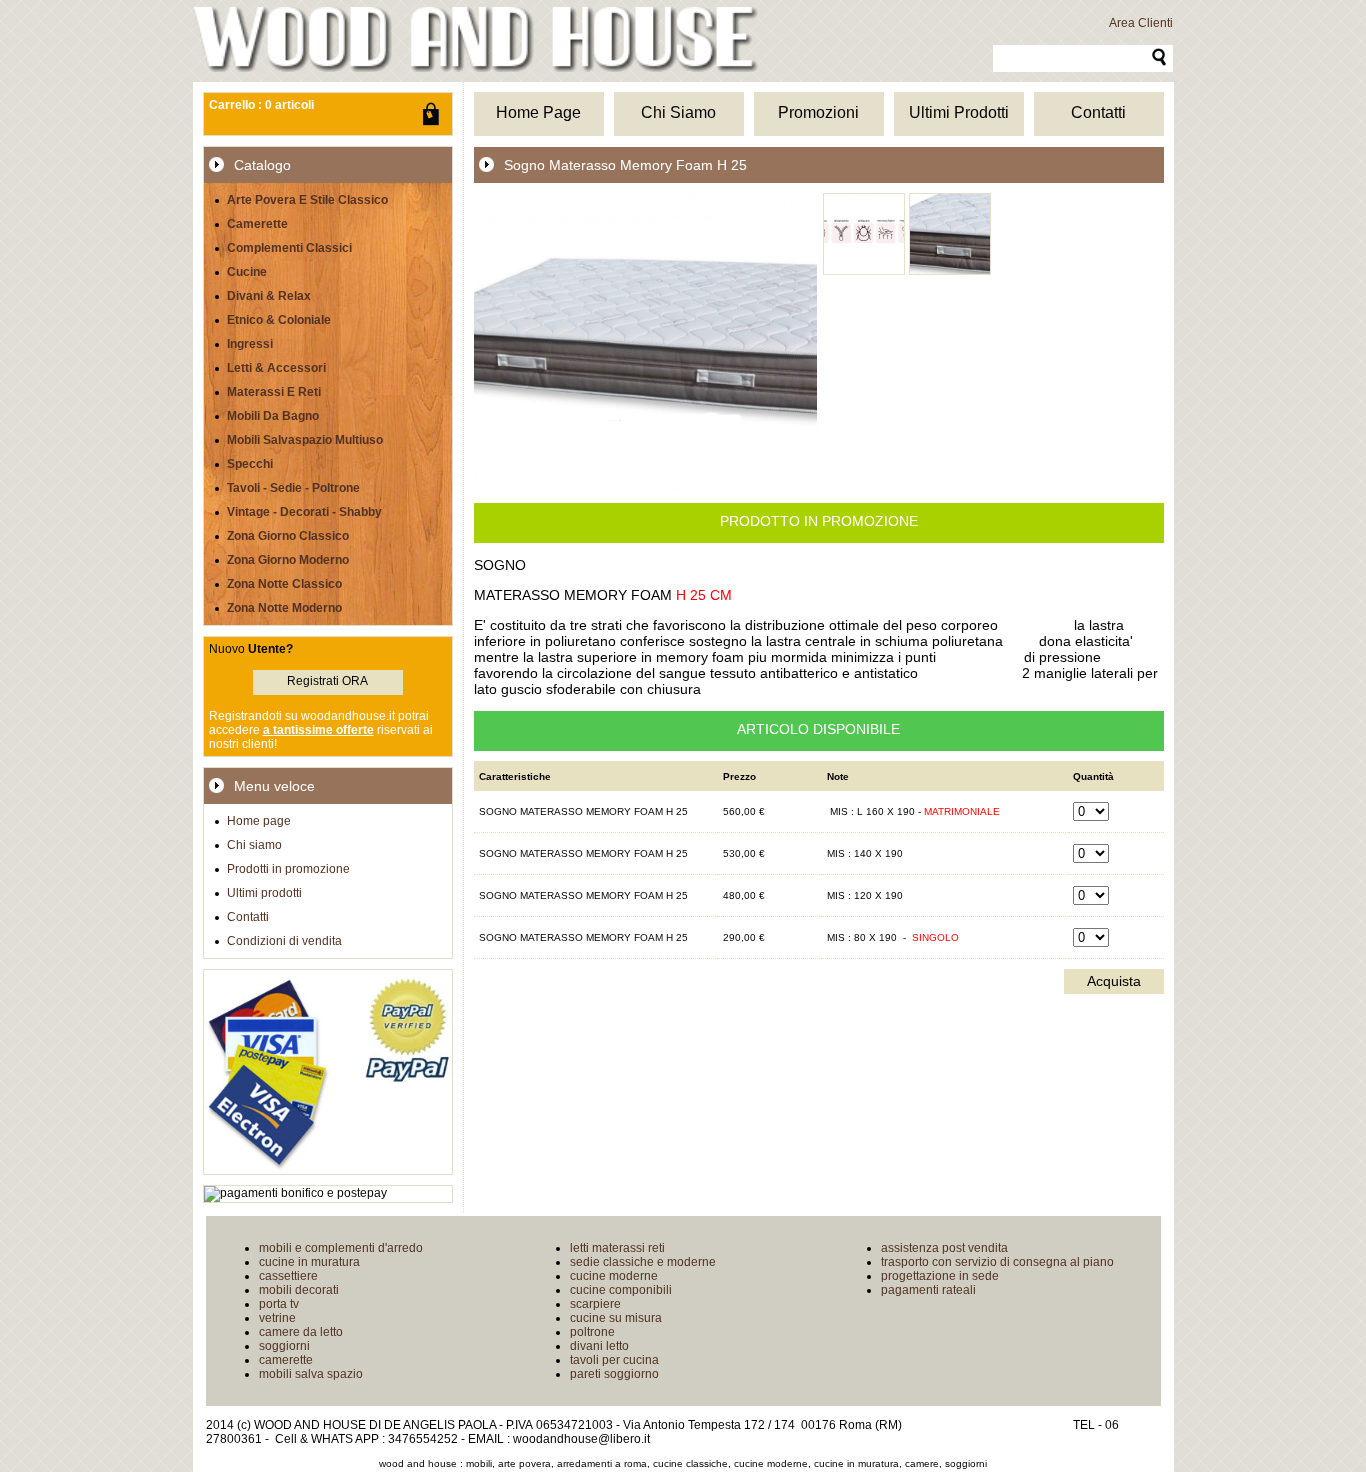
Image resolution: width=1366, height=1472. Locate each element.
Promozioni (818, 112)
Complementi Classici (289, 248)
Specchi (250, 464)
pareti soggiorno (614, 1374)
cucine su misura (616, 1318)
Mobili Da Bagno (273, 416)
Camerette (257, 224)
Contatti (248, 917)
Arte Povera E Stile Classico (307, 200)
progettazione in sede (940, 1276)
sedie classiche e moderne (643, 1262)
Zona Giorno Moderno (288, 560)
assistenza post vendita (944, 1248)
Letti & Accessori (276, 368)
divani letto (599, 1346)
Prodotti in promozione (288, 869)
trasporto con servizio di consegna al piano (997, 1262)
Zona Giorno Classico (288, 536)
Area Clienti (1141, 23)
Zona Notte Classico (284, 584)
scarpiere (595, 1304)
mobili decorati (299, 1290)
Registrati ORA (327, 681)
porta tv (279, 1304)
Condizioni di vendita (284, 941)
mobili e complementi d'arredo (341, 1248)
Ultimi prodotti (264, 893)
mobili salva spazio (311, 1374)
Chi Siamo (678, 112)
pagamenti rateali (928, 1290)
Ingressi (250, 344)
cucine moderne (614, 1276)
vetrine (277, 1318)
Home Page (538, 112)
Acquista (1114, 981)
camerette (286, 1360)
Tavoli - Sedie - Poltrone (293, 488)
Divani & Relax (269, 296)
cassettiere (288, 1276)
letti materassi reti (617, 1248)
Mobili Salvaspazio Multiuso (305, 440)
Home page (259, 821)
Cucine (247, 272)
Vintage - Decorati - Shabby (304, 512)
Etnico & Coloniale (279, 320)
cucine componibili (621, 1290)
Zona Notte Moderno (284, 608)
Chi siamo (254, 845)
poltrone (592, 1332)
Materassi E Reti (274, 392)
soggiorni (284, 1346)
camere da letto (301, 1332)
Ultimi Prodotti (959, 112)
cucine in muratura (309, 1262)
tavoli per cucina (614, 1360)
